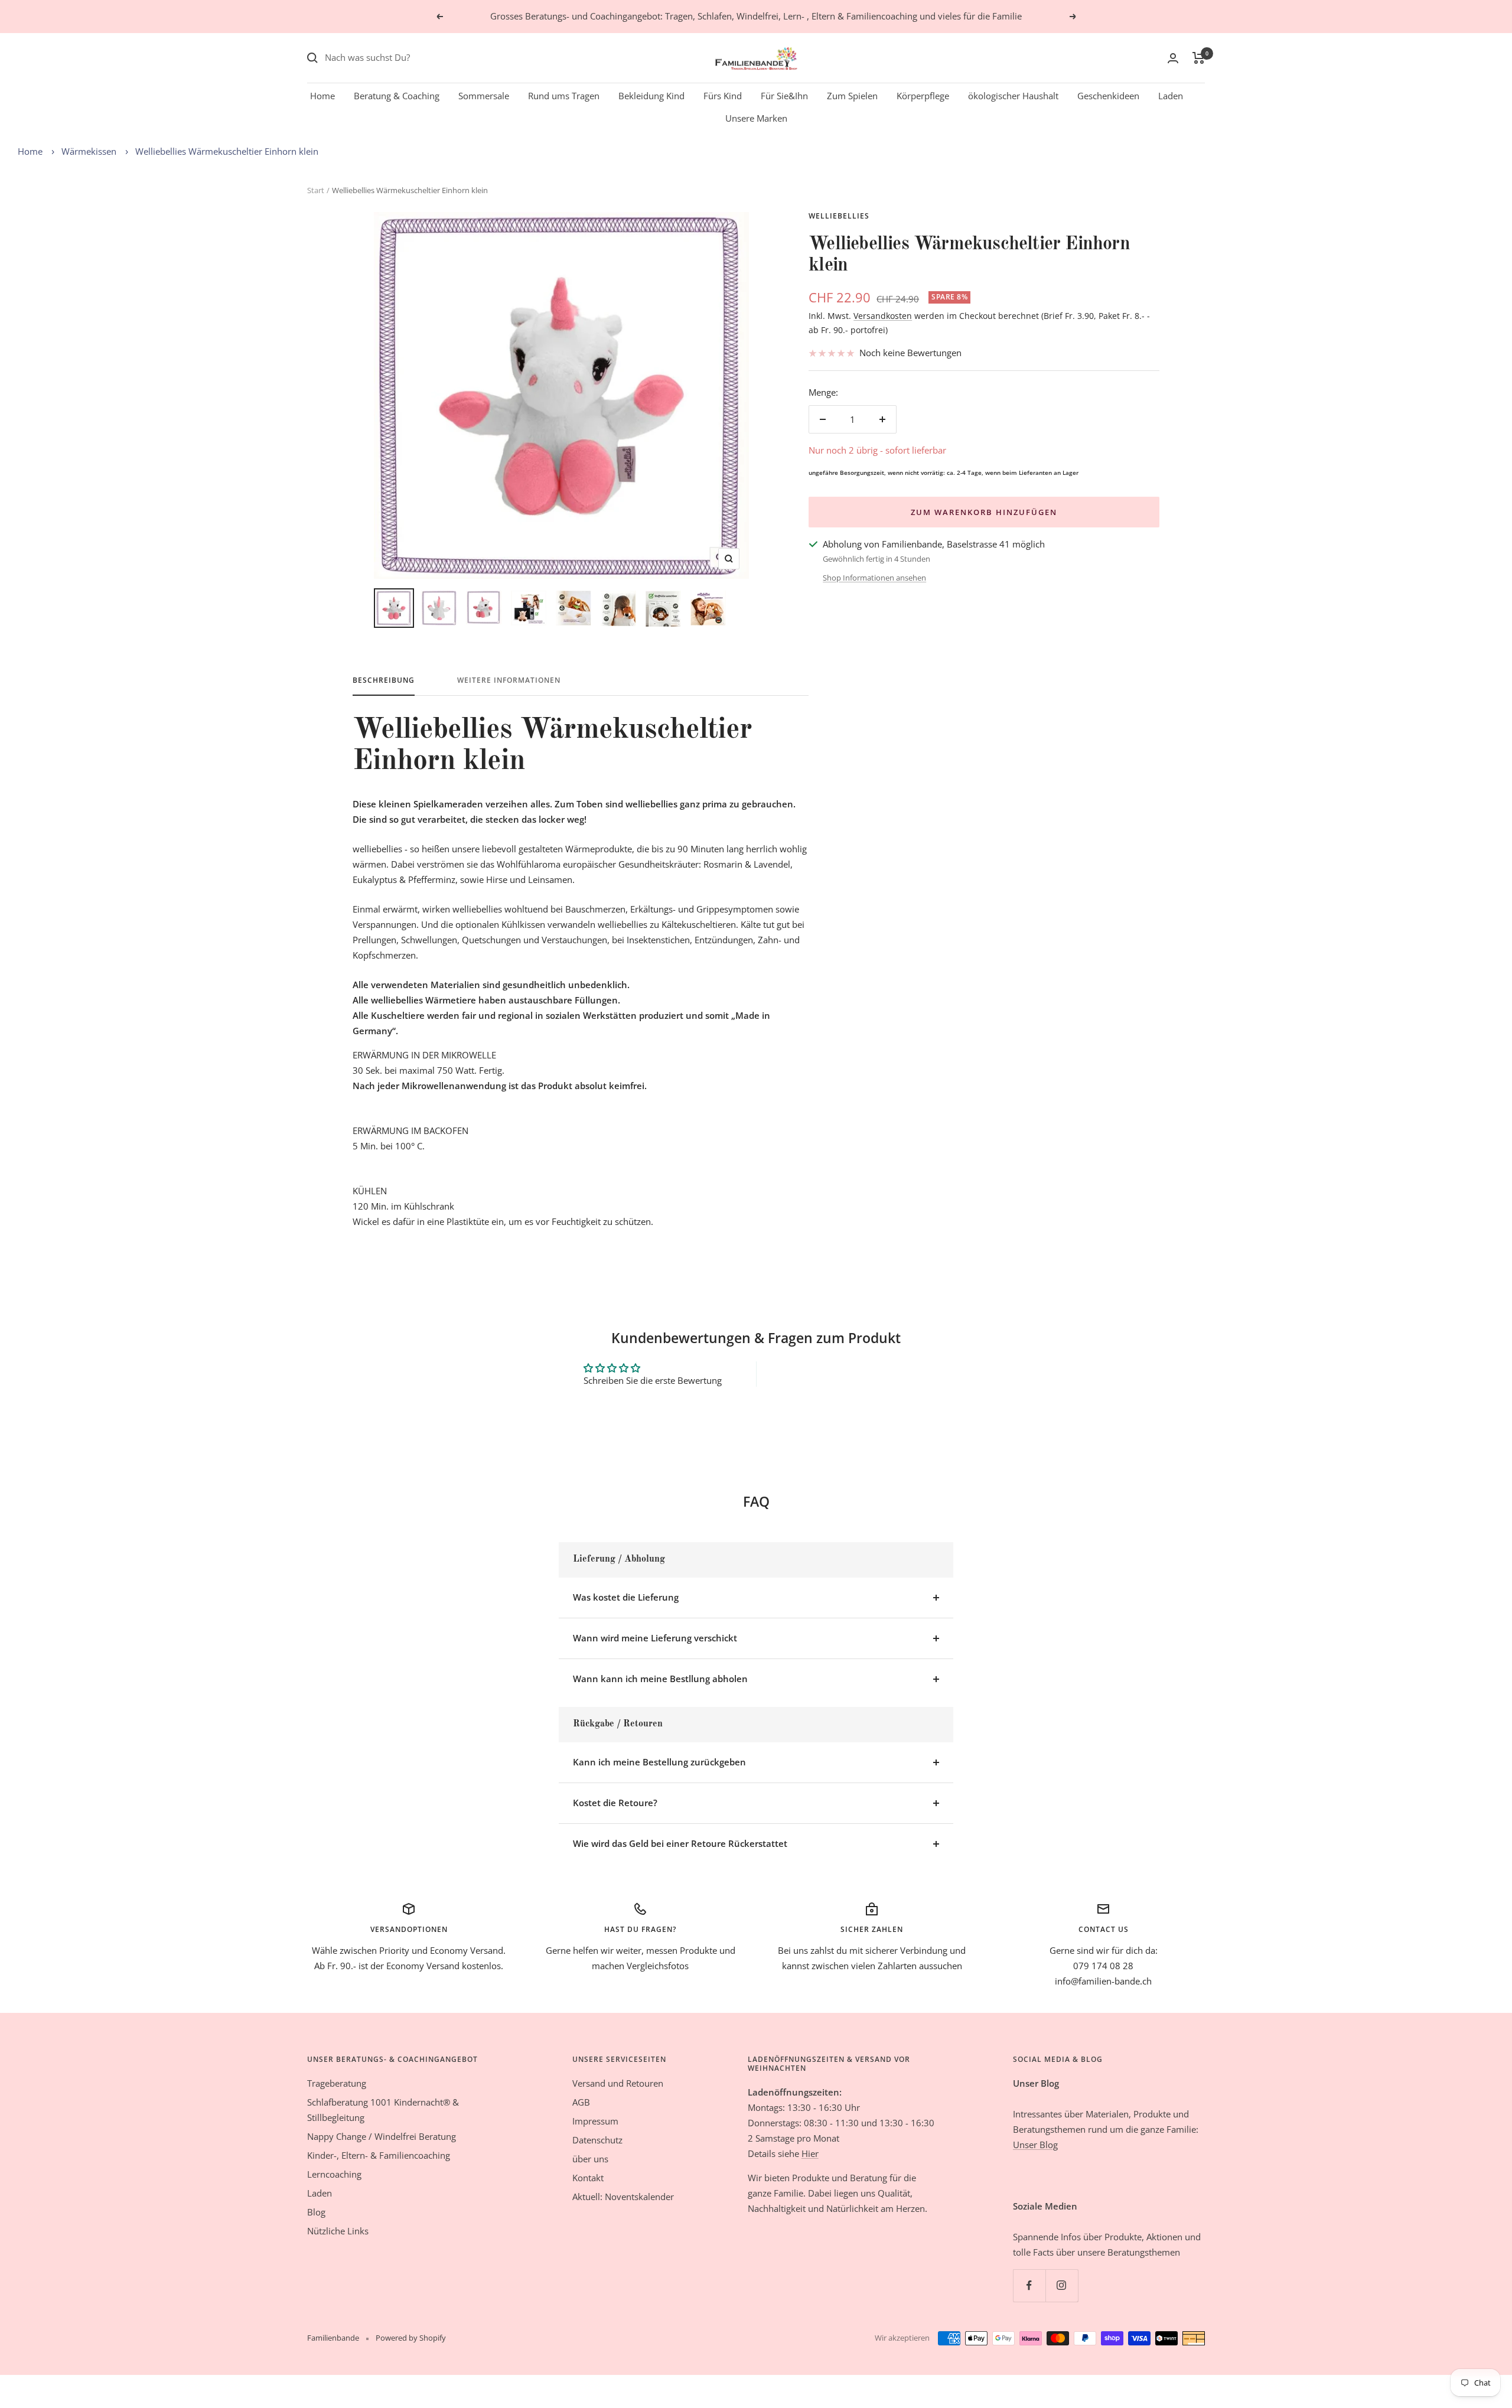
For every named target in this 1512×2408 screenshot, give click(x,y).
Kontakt (588, 2178)
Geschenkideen (1108, 96)
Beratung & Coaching (397, 96)
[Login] (1173, 58)
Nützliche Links (338, 2231)
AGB (581, 2102)
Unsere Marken (756, 118)
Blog (316, 2212)
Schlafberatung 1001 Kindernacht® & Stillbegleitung (383, 2110)
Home (322, 96)
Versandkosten (883, 316)
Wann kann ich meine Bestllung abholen (660, 1679)
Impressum (595, 2121)
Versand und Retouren (618, 2083)
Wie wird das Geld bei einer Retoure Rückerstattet (680, 1843)
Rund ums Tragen (564, 96)
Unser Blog (1035, 2145)
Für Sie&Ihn (784, 96)
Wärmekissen (89, 151)
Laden (1171, 96)
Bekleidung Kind (651, 96)
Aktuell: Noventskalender (623, 2197)
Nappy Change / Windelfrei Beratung (382, 2136)
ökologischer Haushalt (1013, 96)
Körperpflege (923, 96)
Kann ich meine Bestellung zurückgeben (659, 1762)
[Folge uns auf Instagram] (1062, 2285)
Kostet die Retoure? (615, 1803)
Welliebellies (839, 216)
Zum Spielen (852, 96)
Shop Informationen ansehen (874, 578)
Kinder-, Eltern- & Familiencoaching (379, 2155)
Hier (810, 2153)
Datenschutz (597, 2140)
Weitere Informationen (509, 681)
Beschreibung (384, 681)
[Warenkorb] (1199, 58)
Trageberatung (337, 2083)
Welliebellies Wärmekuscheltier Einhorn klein (227, 151)
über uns (590, 2159)
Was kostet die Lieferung (626, 1597)
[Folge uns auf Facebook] (1029, 2285)
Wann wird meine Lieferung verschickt (655, 1638)
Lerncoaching (334, 2174)
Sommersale (484, 96)
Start (316, 190)
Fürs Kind (723, 96)
